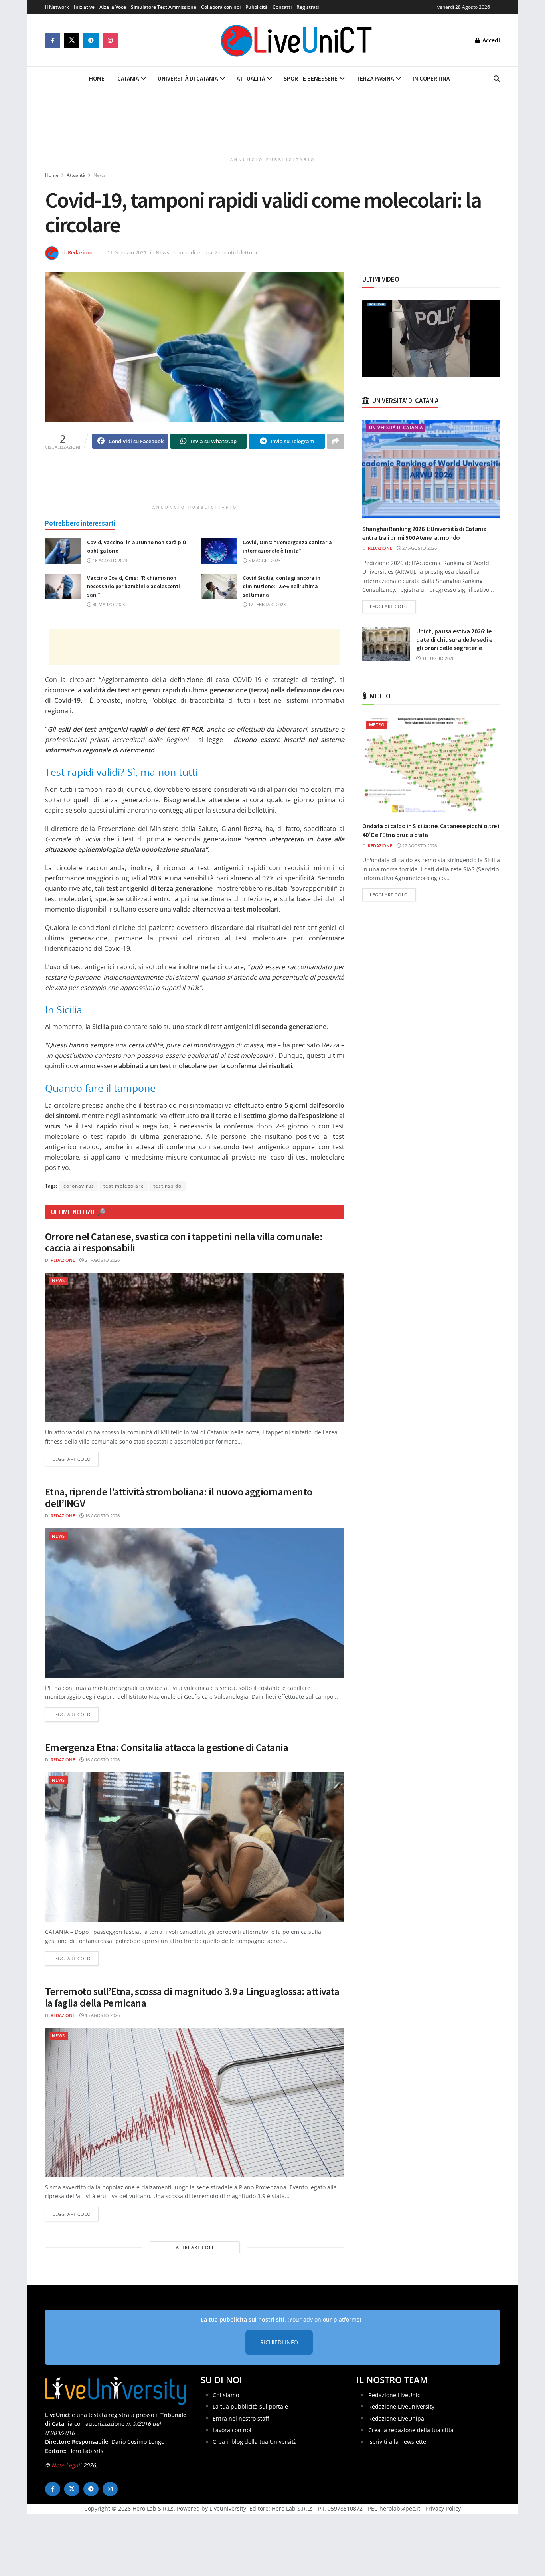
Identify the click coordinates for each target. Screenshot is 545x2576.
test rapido (167, 1186)
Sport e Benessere (311, 78)
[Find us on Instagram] (110, 40)
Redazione (81, 252)
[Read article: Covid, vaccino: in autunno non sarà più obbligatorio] (63, 551)
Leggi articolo (76, 1459)
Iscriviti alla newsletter (398, 2442)
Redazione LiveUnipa (396, 2418)
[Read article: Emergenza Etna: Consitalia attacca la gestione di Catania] (195, 1847)
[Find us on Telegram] (91, 40)
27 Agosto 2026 (419, 548)
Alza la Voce (113, 7)
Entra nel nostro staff (241, 2418)
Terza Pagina (375, 78)
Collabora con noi (221, 7)
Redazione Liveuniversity (401, 2406)
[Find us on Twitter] (72, 40)
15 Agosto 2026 (102, 2015)
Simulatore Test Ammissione (164, 7)
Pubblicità (257, 7)
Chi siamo (226, 2395)
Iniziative (84, 7)
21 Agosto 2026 (102, 1260)
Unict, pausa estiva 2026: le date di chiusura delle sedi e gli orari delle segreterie (454, 639)
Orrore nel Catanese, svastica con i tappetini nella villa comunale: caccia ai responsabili (184, 1242)
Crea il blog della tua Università (255, 2442)
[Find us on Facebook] (53, 40)
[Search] (497, 79)
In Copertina (431, 78)
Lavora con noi (232, 2430)
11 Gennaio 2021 (127, 252)
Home (97, 78)
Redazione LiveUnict (395, 2395)
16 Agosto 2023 (109, 560)
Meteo (377, 725)
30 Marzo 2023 (108, 604)
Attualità (251, 78)
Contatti (282, 7)
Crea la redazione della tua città (411, 2430)
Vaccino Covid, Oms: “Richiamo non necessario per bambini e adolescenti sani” (133, 586)
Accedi (490, 40)
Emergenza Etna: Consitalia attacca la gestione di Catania (167, 1747)
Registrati (308, 7)
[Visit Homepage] (296, 40)
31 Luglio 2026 (437, 658)
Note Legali (66, 2465)
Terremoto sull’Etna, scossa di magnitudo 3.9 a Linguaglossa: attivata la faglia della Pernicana (192, 1997)
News (100, 175)
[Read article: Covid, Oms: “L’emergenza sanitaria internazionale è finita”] (219, 551)
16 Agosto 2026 (102, 1516)
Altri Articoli (195, 2247)
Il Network (57, 7)
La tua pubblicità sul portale (250, 2406)
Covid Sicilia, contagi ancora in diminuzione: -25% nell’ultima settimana (281, 586)
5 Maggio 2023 (264, 560)
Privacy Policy (443, 2509)
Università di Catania (188, 78)
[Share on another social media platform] (336, 441)
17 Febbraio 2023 (266, 604)
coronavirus (79, 1186)
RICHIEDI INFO (279, 2343)
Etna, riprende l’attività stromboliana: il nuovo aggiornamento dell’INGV (179, 1497)
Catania (128, 78)
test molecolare (124, 1186)
